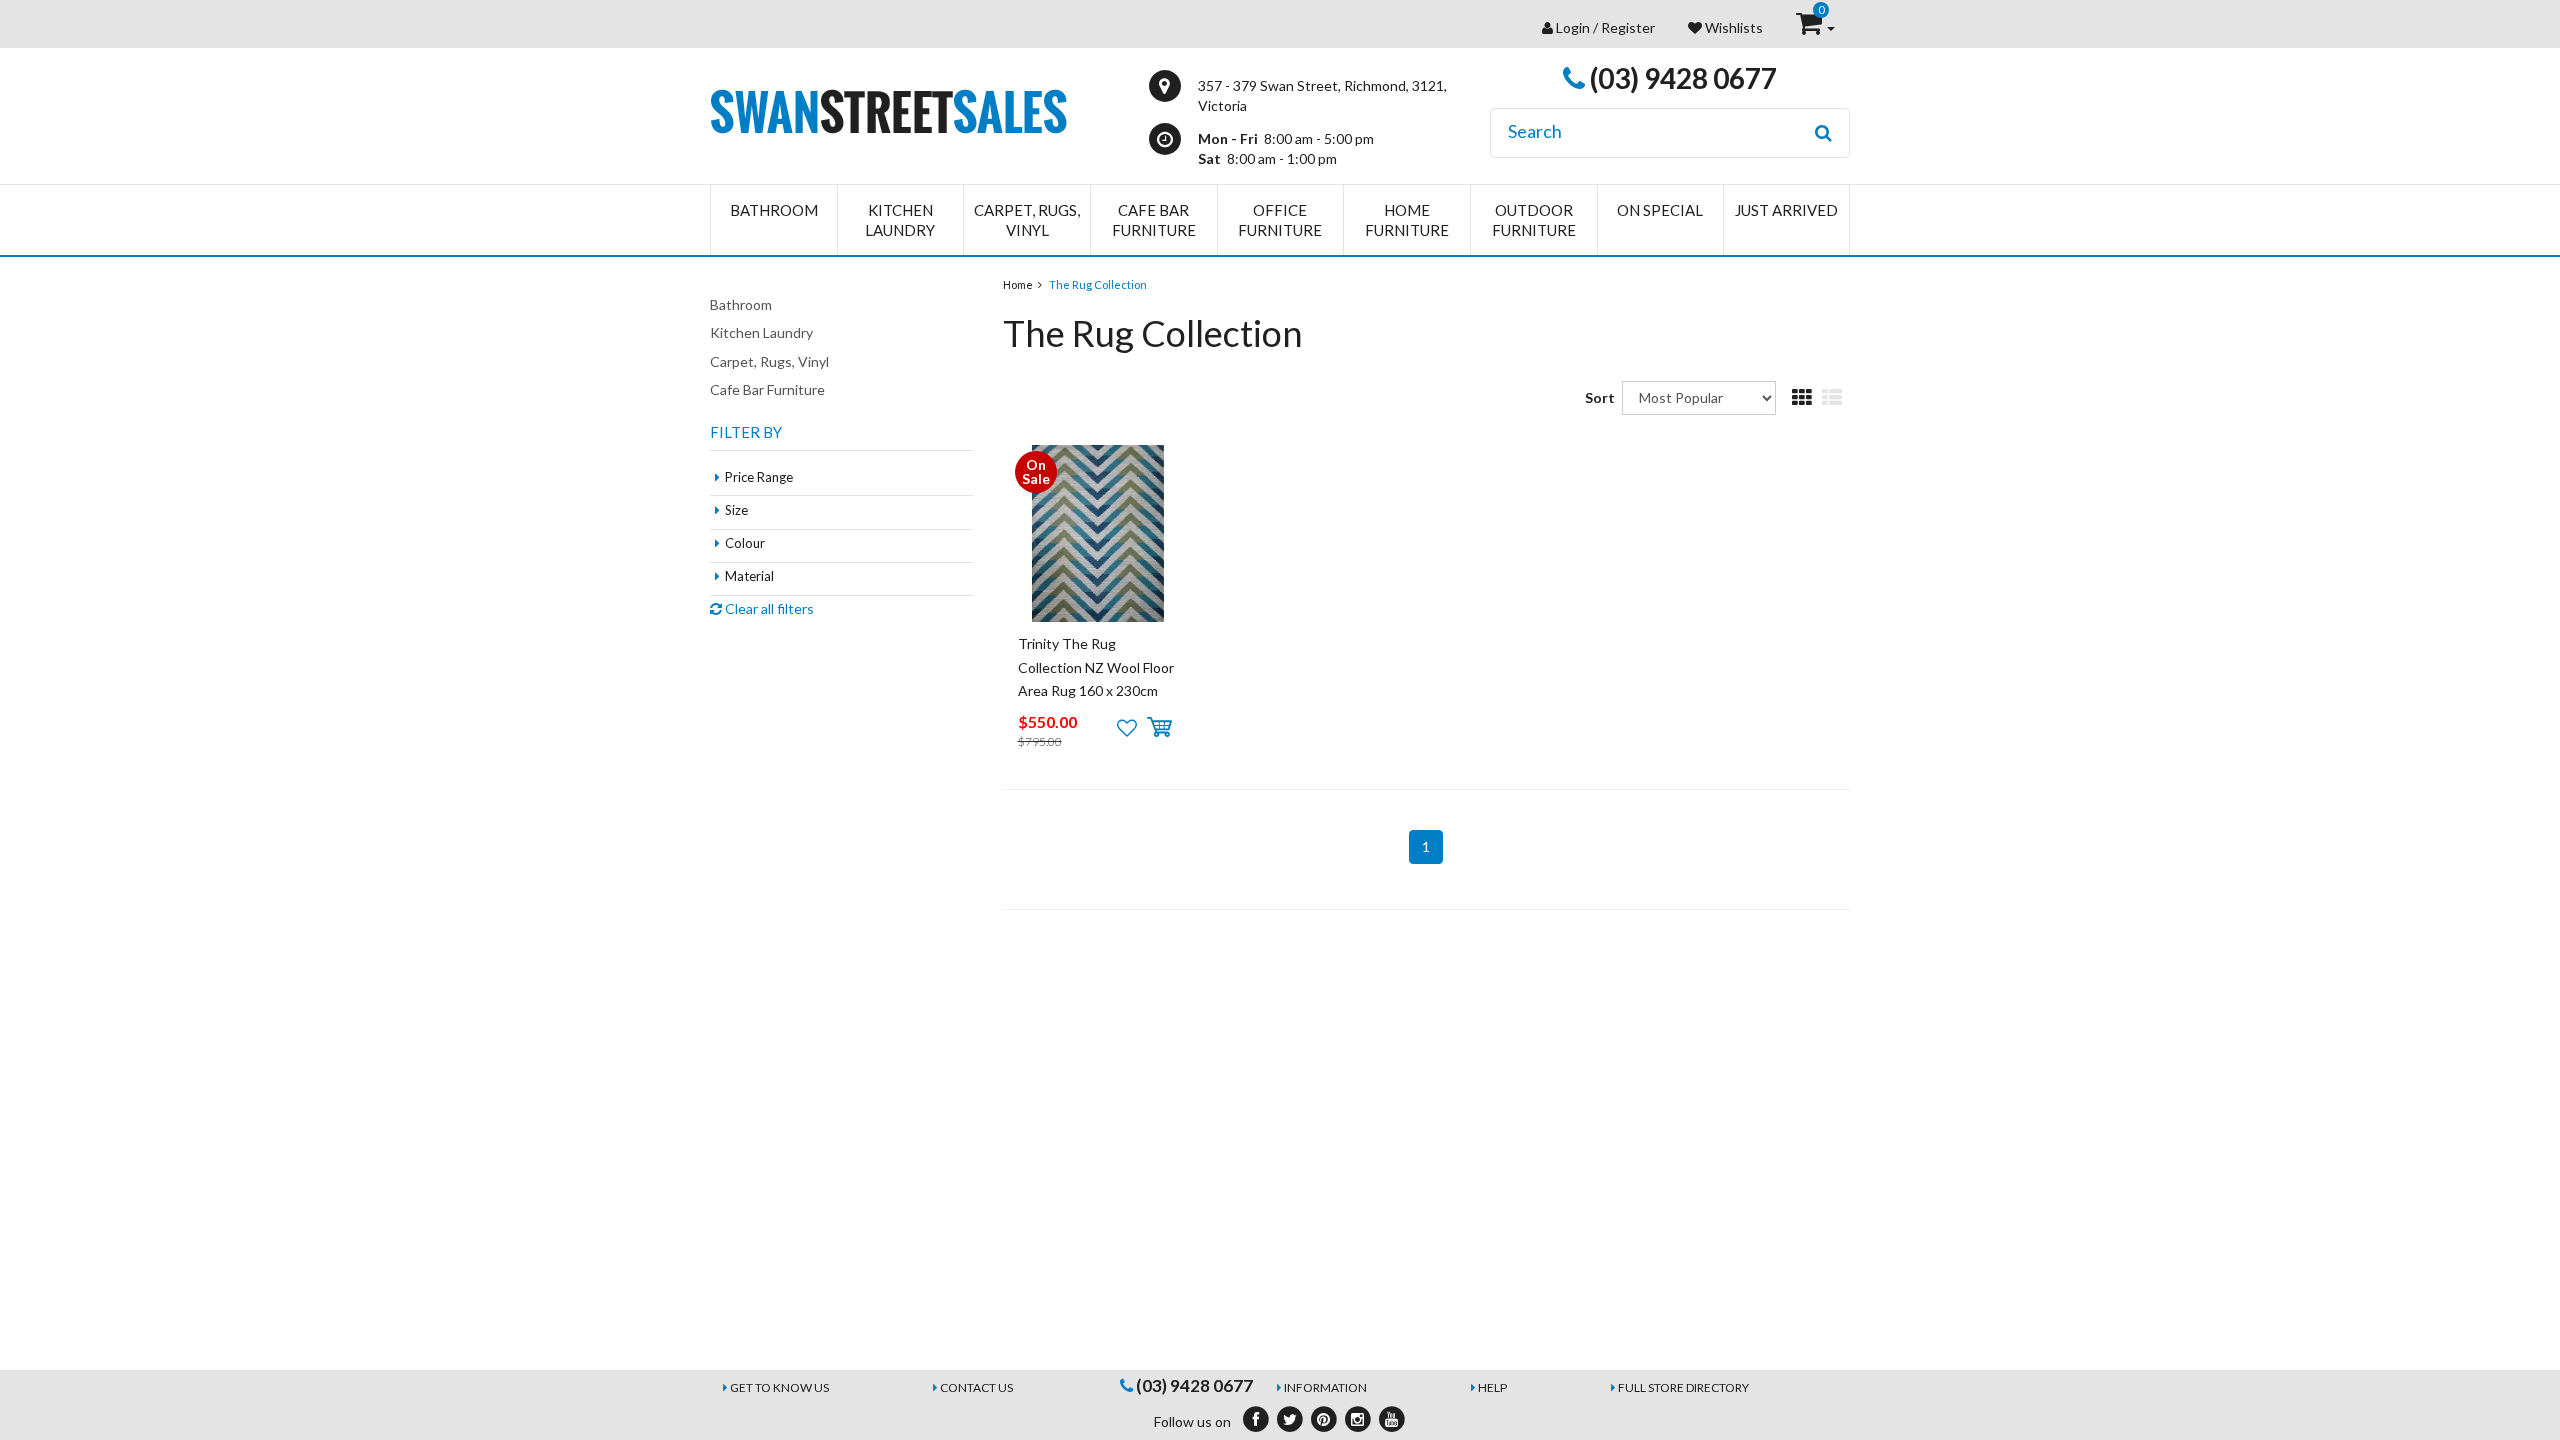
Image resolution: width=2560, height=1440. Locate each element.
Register (1628, 27)
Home (1018, 284)
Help (1492, 1387)
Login (1573, 27)
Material (749, 576)
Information (1325, 1387)
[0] (1810, 27)
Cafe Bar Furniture (1154, 220)
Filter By (746, 432)
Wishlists (1732, 27)
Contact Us (976, 1387)
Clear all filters (768, 608)
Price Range (759, 477)
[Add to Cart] (1159, 728)
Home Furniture (1407, 220)
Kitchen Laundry (900, 220)
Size (736, 510)
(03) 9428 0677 (1681, 78)
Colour (745, 543)
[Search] (1823, 133)
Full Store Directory (1683, 1387)
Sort (1596, 397)
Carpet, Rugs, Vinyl (1027, 220)
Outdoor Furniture (1534, 220)
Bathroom (774, 210)
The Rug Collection (1098, 284)
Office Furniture (1280, 220)
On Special (1660, 210)
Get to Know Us (779, 1387)
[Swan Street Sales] (888, 109)
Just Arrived (1786, 210)
